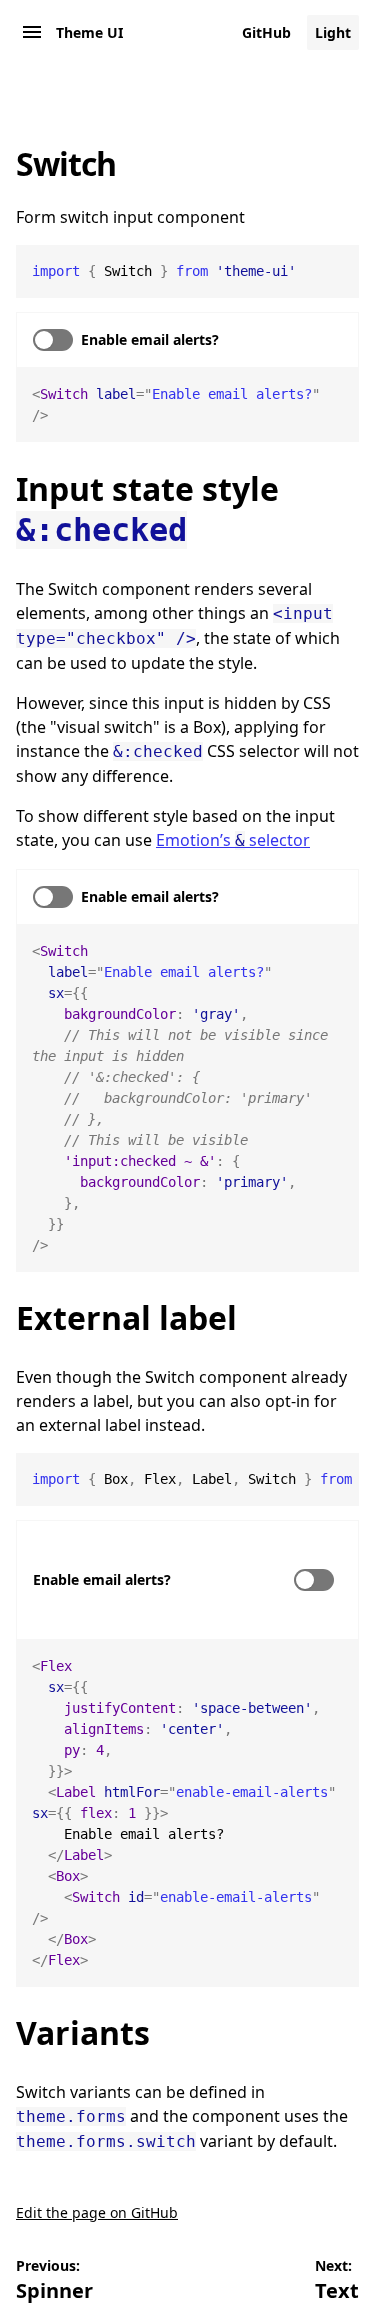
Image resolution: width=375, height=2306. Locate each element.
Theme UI (89, 32)
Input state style (147, 508)
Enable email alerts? (102, 1579)
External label (126, 1317)
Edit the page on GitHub (97, 2212)
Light (333, 32)
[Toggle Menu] (32, 32)
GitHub (266, 32)
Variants (83, 2032)
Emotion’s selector (233, 840)
